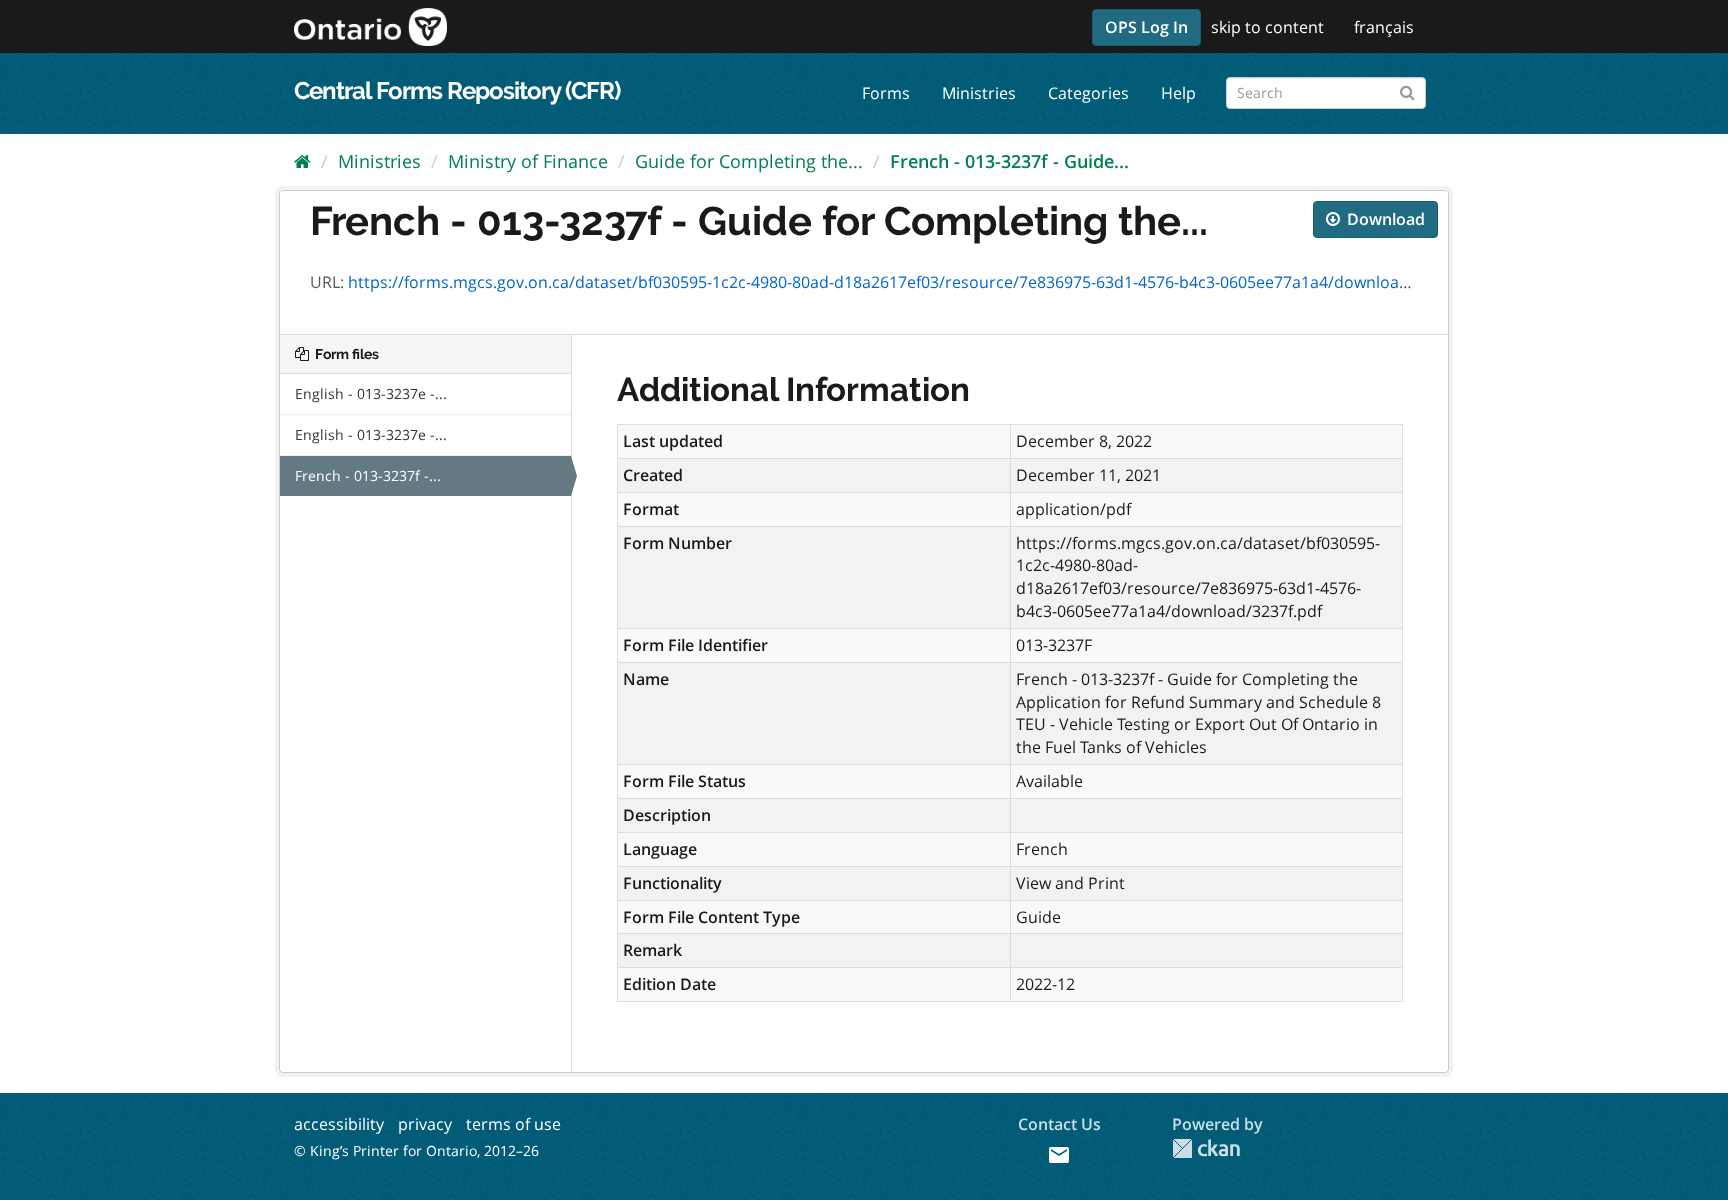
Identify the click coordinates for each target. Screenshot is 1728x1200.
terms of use (513, 1124)
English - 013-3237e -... (371, 393)
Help (1178, 93)
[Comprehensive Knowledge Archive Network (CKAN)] (1206, 1148)
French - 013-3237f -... (368, 475)
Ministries (979, 93)
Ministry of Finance (528, 161)
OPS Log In (1146, 27)
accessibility (339, 1124)
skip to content (1267, 27)
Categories (1088, 93)
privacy (425, 1124)
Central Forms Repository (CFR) (457, 90)
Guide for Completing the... (749, 161)
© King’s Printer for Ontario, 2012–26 (416, 1150)
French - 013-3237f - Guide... (1009, 161)
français (1384, 27)
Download (1384, 219)
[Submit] (1407, 89)
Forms (886, 93)
